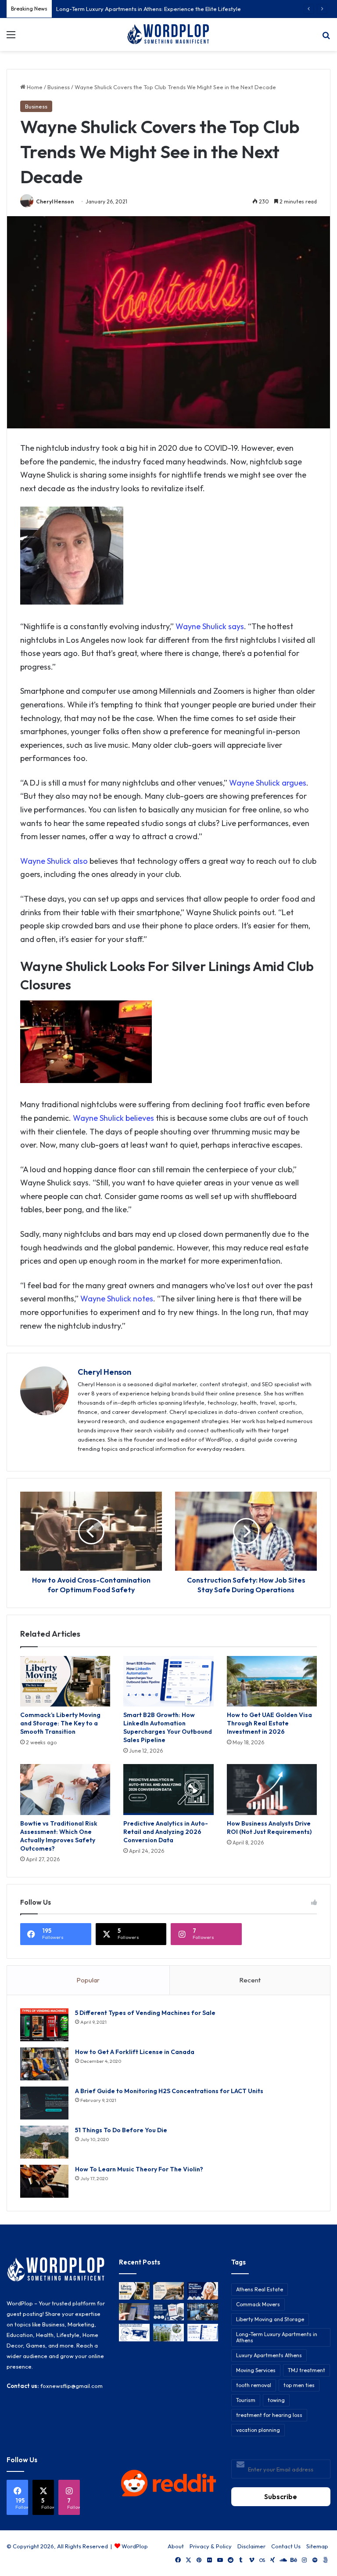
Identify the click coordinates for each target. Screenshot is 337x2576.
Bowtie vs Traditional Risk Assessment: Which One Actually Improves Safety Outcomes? (59, 1836)
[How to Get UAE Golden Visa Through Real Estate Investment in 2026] (272, 1681)
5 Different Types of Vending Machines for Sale (145, 2013)
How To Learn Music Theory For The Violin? (139, 2169)
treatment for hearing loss (269, 2415)
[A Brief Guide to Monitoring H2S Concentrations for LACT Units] (44, 2103)
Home (34, 87)
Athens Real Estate (260, 2289)
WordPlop (135, 2546)
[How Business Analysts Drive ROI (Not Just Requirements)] (272, 1790)
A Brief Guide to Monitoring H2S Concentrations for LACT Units (169, 2091)
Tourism (246, 2400)
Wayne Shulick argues (268, 783)
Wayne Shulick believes (113, 1118)
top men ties (299, 2385)
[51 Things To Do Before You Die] (44, 2142)
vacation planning (258, 2430)
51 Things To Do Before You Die (121, 2130)
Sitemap (317, 2546)
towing (276, 2400)
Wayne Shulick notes (117, 1299)
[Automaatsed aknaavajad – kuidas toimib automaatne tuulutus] (168, 2332)
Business (59, 87)
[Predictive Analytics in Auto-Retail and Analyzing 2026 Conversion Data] (168, 1790)
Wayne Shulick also (54, 861)
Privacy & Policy (211, 2546)
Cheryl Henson (55, 201)
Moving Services (256, 2370)
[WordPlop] (168, 34)
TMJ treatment (307, 2370)
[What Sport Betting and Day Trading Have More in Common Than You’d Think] (134, 2312)
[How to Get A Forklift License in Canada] (44, 2064)
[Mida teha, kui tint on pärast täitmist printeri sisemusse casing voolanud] (134, 2332)
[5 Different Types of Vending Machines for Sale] (44, 2025)
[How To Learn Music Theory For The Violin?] (44, 2181)
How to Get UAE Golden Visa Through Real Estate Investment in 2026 (269, 1723)
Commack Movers (258, 2304)
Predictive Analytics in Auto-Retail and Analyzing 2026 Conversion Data (166, 1832)
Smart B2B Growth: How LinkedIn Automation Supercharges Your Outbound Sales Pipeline (168, 1727)
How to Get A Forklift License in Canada (135, 2052)
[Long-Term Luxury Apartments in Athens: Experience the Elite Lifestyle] (168, 2291)
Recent (250, 1980)
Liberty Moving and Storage (270, 2319)
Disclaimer (251, 2546)
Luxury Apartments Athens (269, 2355)
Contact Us (286, 2546)
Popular (88, 1980)
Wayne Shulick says (209, 626)
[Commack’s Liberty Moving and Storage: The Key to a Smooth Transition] (65, 1681)
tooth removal (254, 2385)
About (176, 2546)
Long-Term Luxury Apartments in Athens (277, 2337)
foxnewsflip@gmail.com (72, 2386)
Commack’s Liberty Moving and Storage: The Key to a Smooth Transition (60, 1723)
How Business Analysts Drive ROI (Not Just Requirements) (269, 1828)
